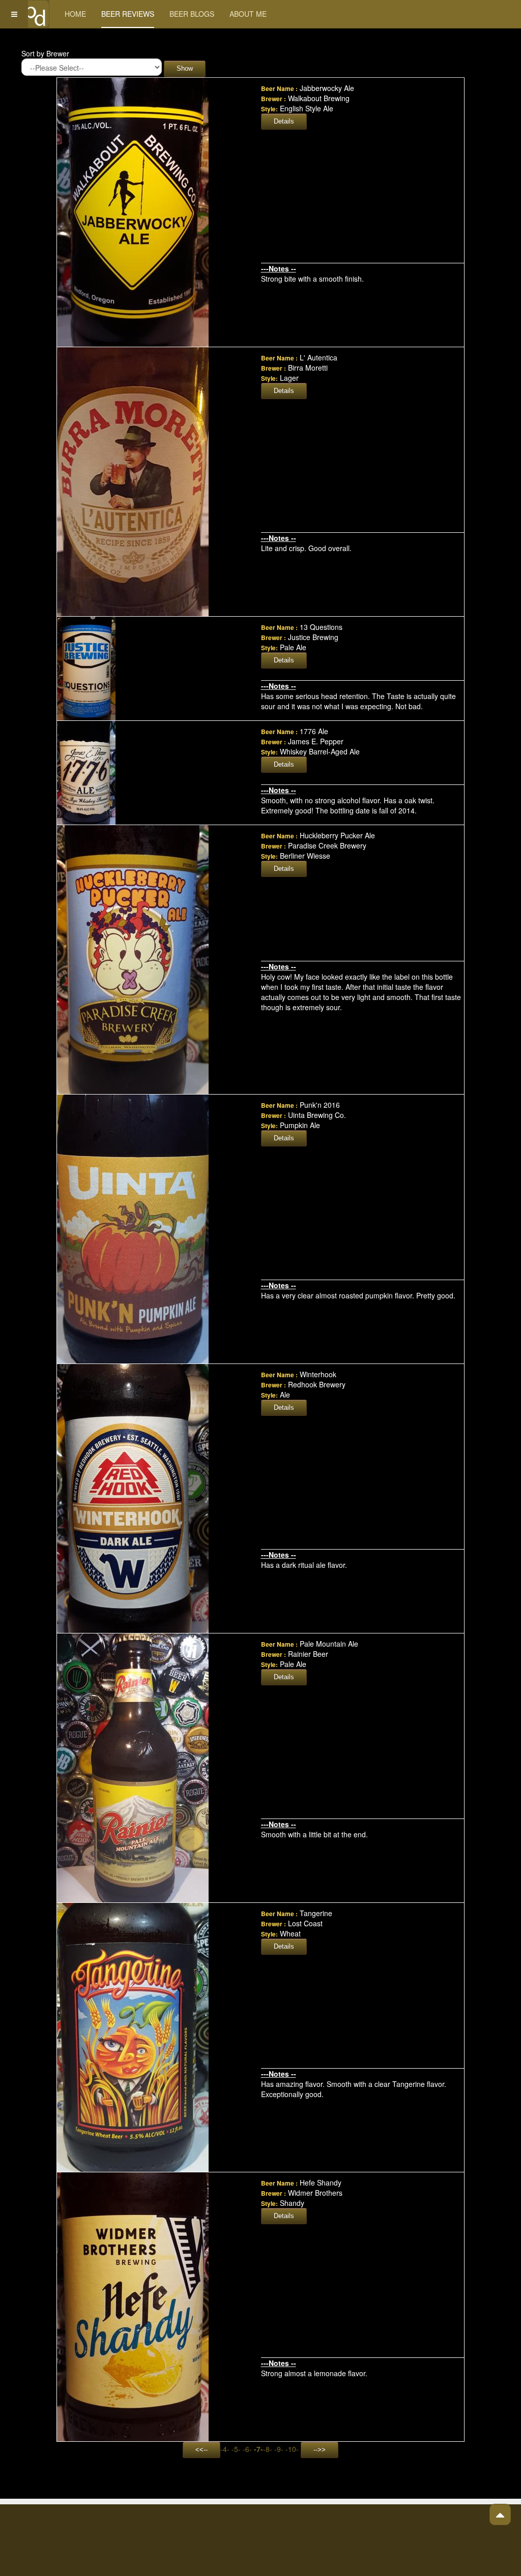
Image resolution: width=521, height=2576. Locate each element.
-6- (247, 2449)
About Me (248, 14)
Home (75, 14)
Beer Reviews (128, 14)
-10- (292, 2449)
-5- (236, 2449)
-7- (258, 2449)
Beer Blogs (192, 14)
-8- (268, 2449)
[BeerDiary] (35, 14)
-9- (279, 2449)
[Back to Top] (500, 2514)
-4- (225, 2449)
